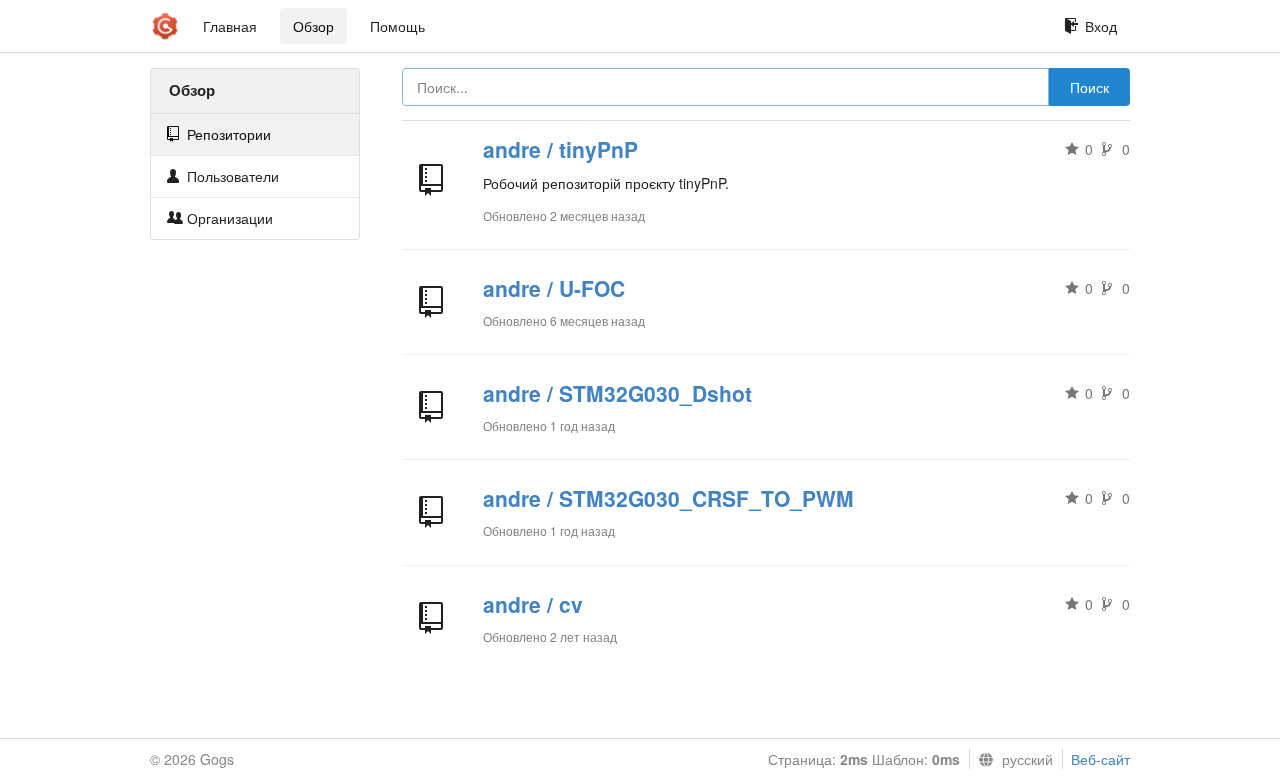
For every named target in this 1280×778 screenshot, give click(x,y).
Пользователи (231, 176)
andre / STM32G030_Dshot (617, 393)
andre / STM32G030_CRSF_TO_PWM (668, 498)
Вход (1101, 26)
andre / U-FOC (554, 288)
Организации (228, 218)
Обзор (313, 26)
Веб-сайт (1100, 759)
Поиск (1089, 87)
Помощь (397, 26)
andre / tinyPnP (560, 149)
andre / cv (533, 604)
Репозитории (227, 134)
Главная (230, 26)
